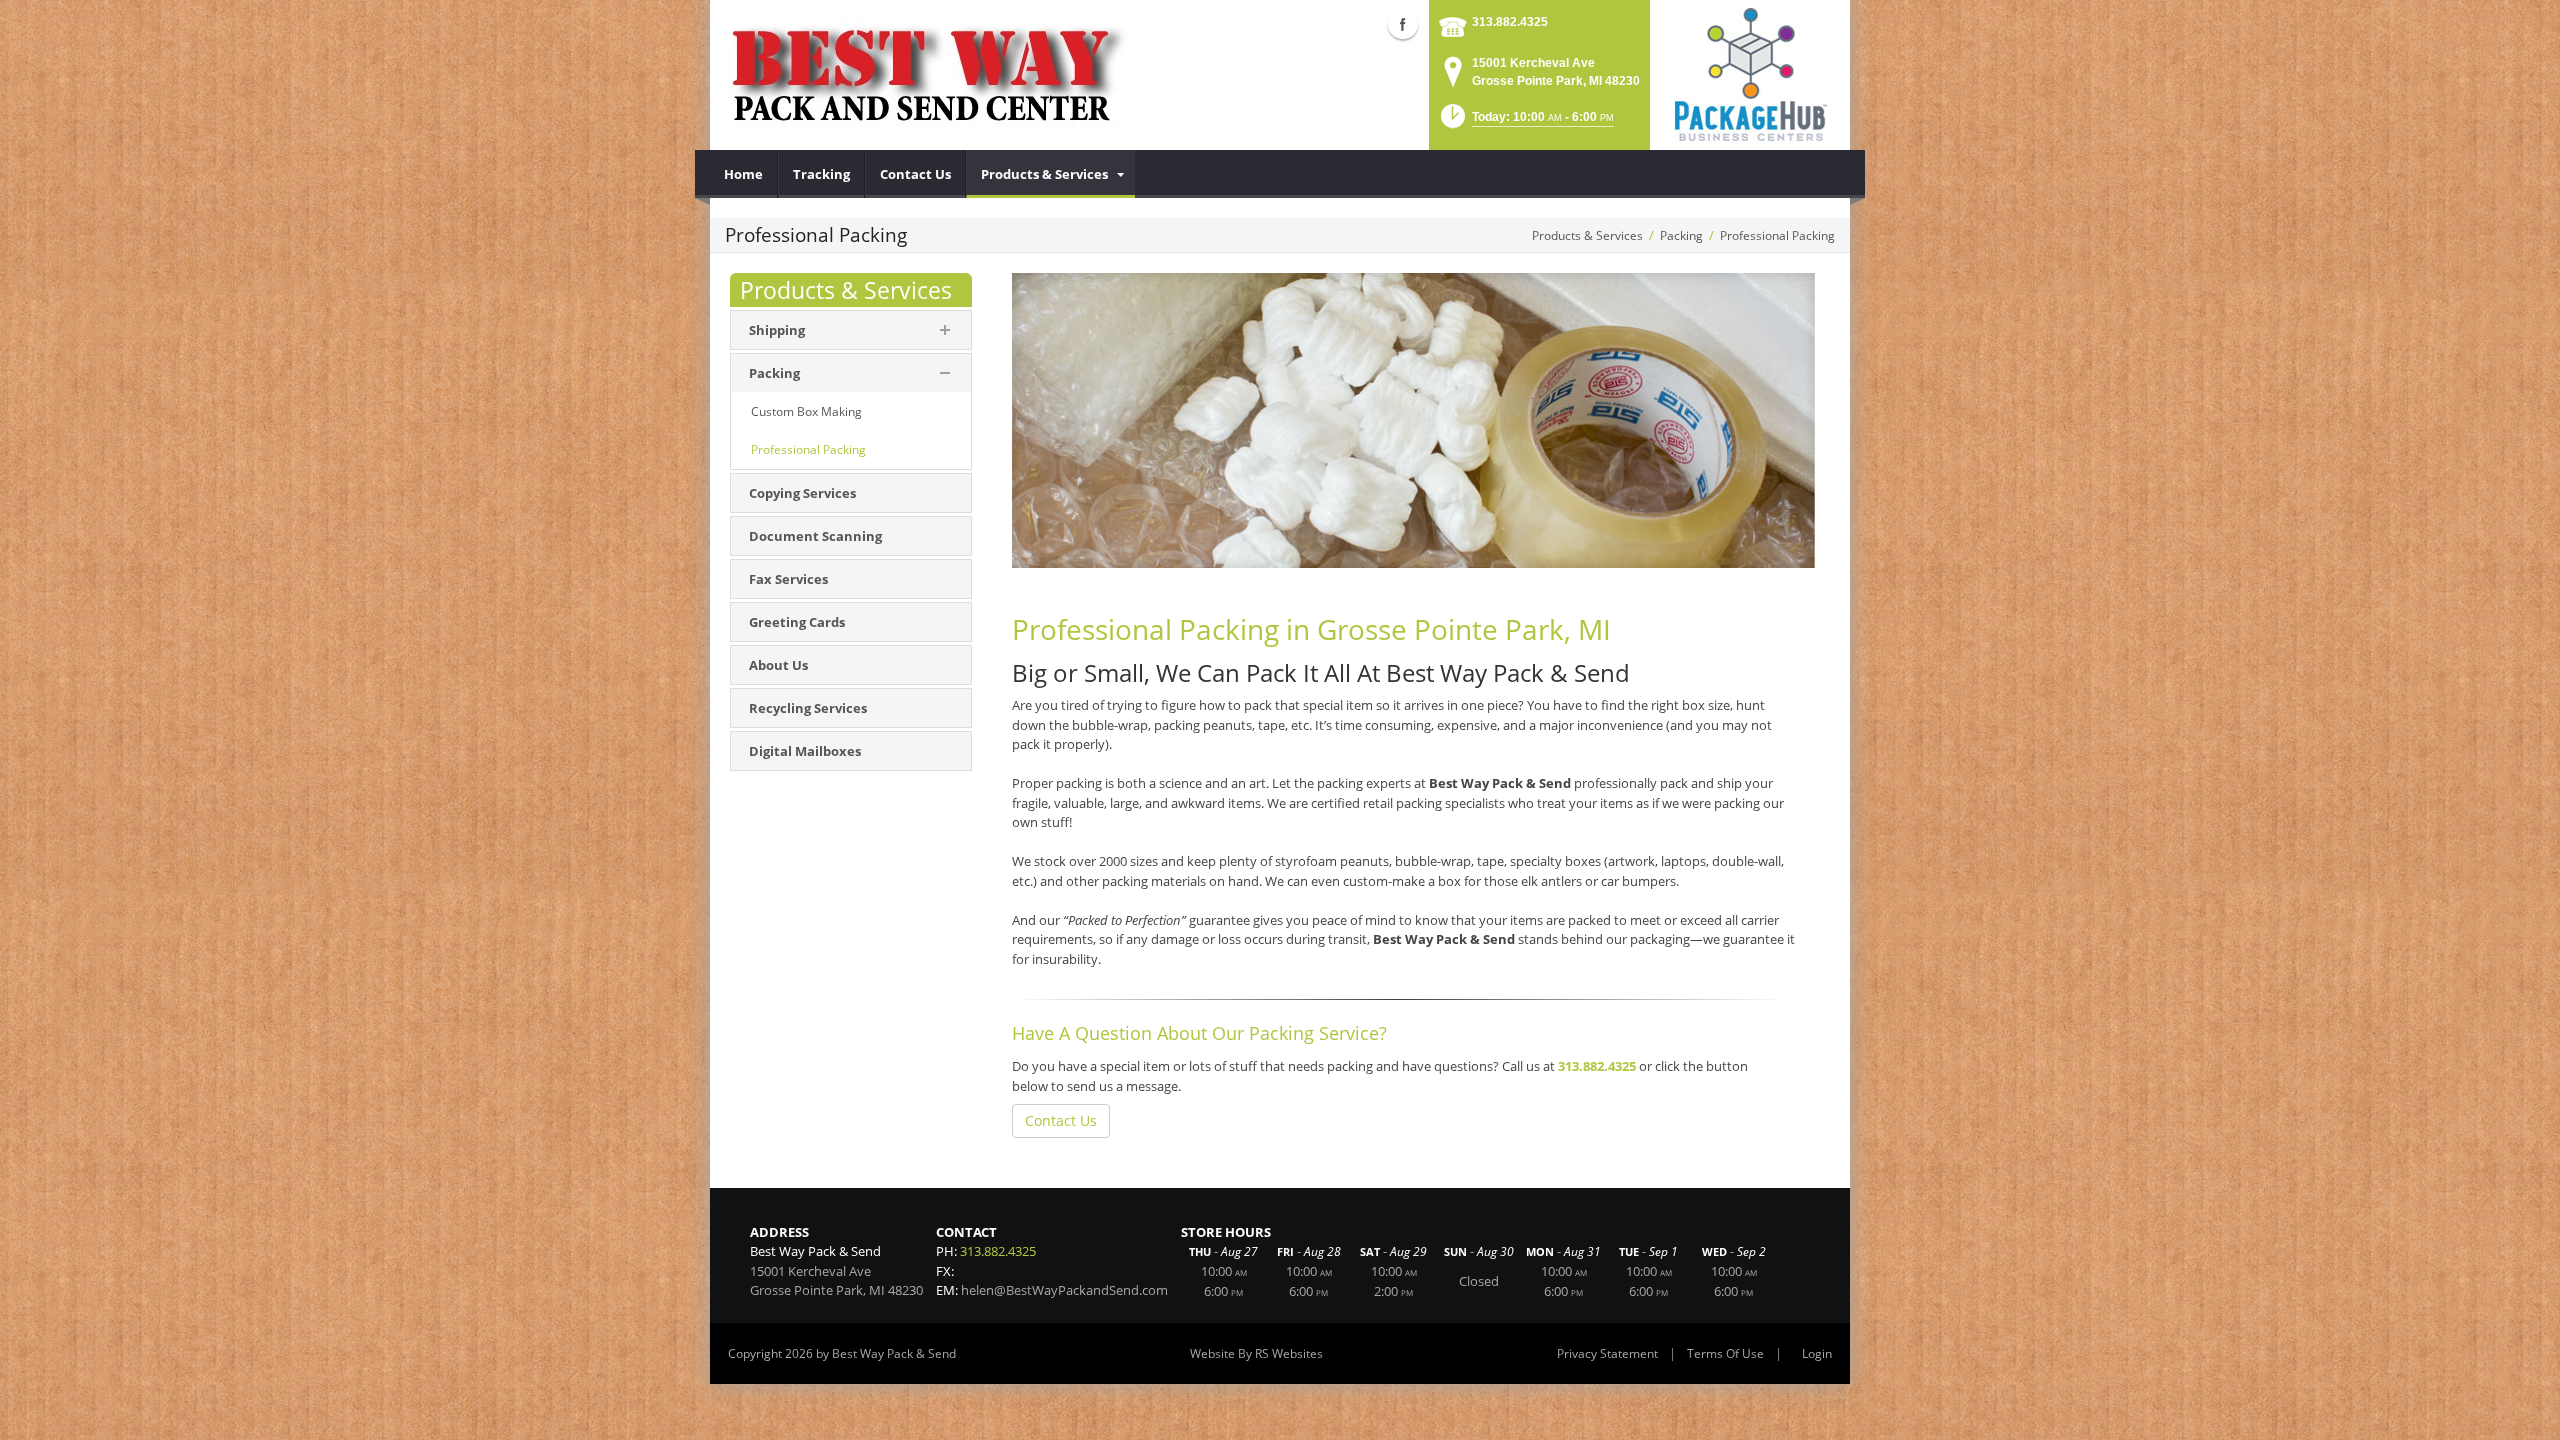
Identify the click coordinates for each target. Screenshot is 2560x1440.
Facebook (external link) (1403, 24)
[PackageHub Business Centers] (1750, 73)
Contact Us (1061, 1120)
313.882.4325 (1510, 22)
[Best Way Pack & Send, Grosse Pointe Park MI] (929, 70)
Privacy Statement (1607, 1353)
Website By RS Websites (1256, 1353)
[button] (1525, 122)
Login (1817, 1353)
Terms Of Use (1725, 1353)
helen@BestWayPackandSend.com (1064, 1290)
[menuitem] (744, 174)
